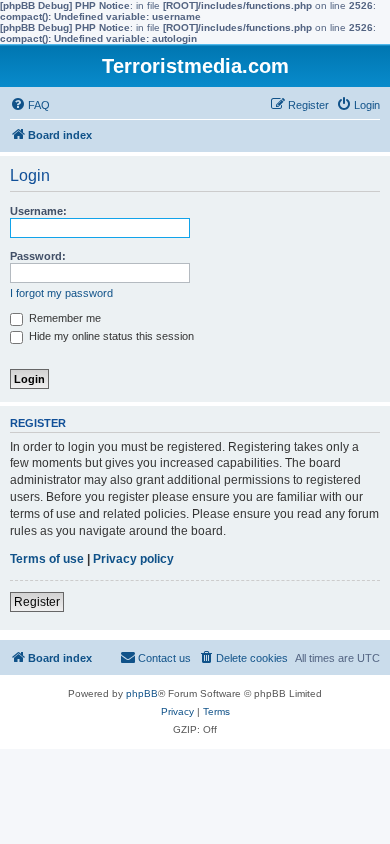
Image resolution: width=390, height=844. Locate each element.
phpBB (142, 693)
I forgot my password (61, 293)
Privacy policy (133, 559)
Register (37, 602)
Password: (38, 256)
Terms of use (47, 559)
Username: (38, 211)
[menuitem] (30, 105)
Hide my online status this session (110, 336)
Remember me (63, 318)
